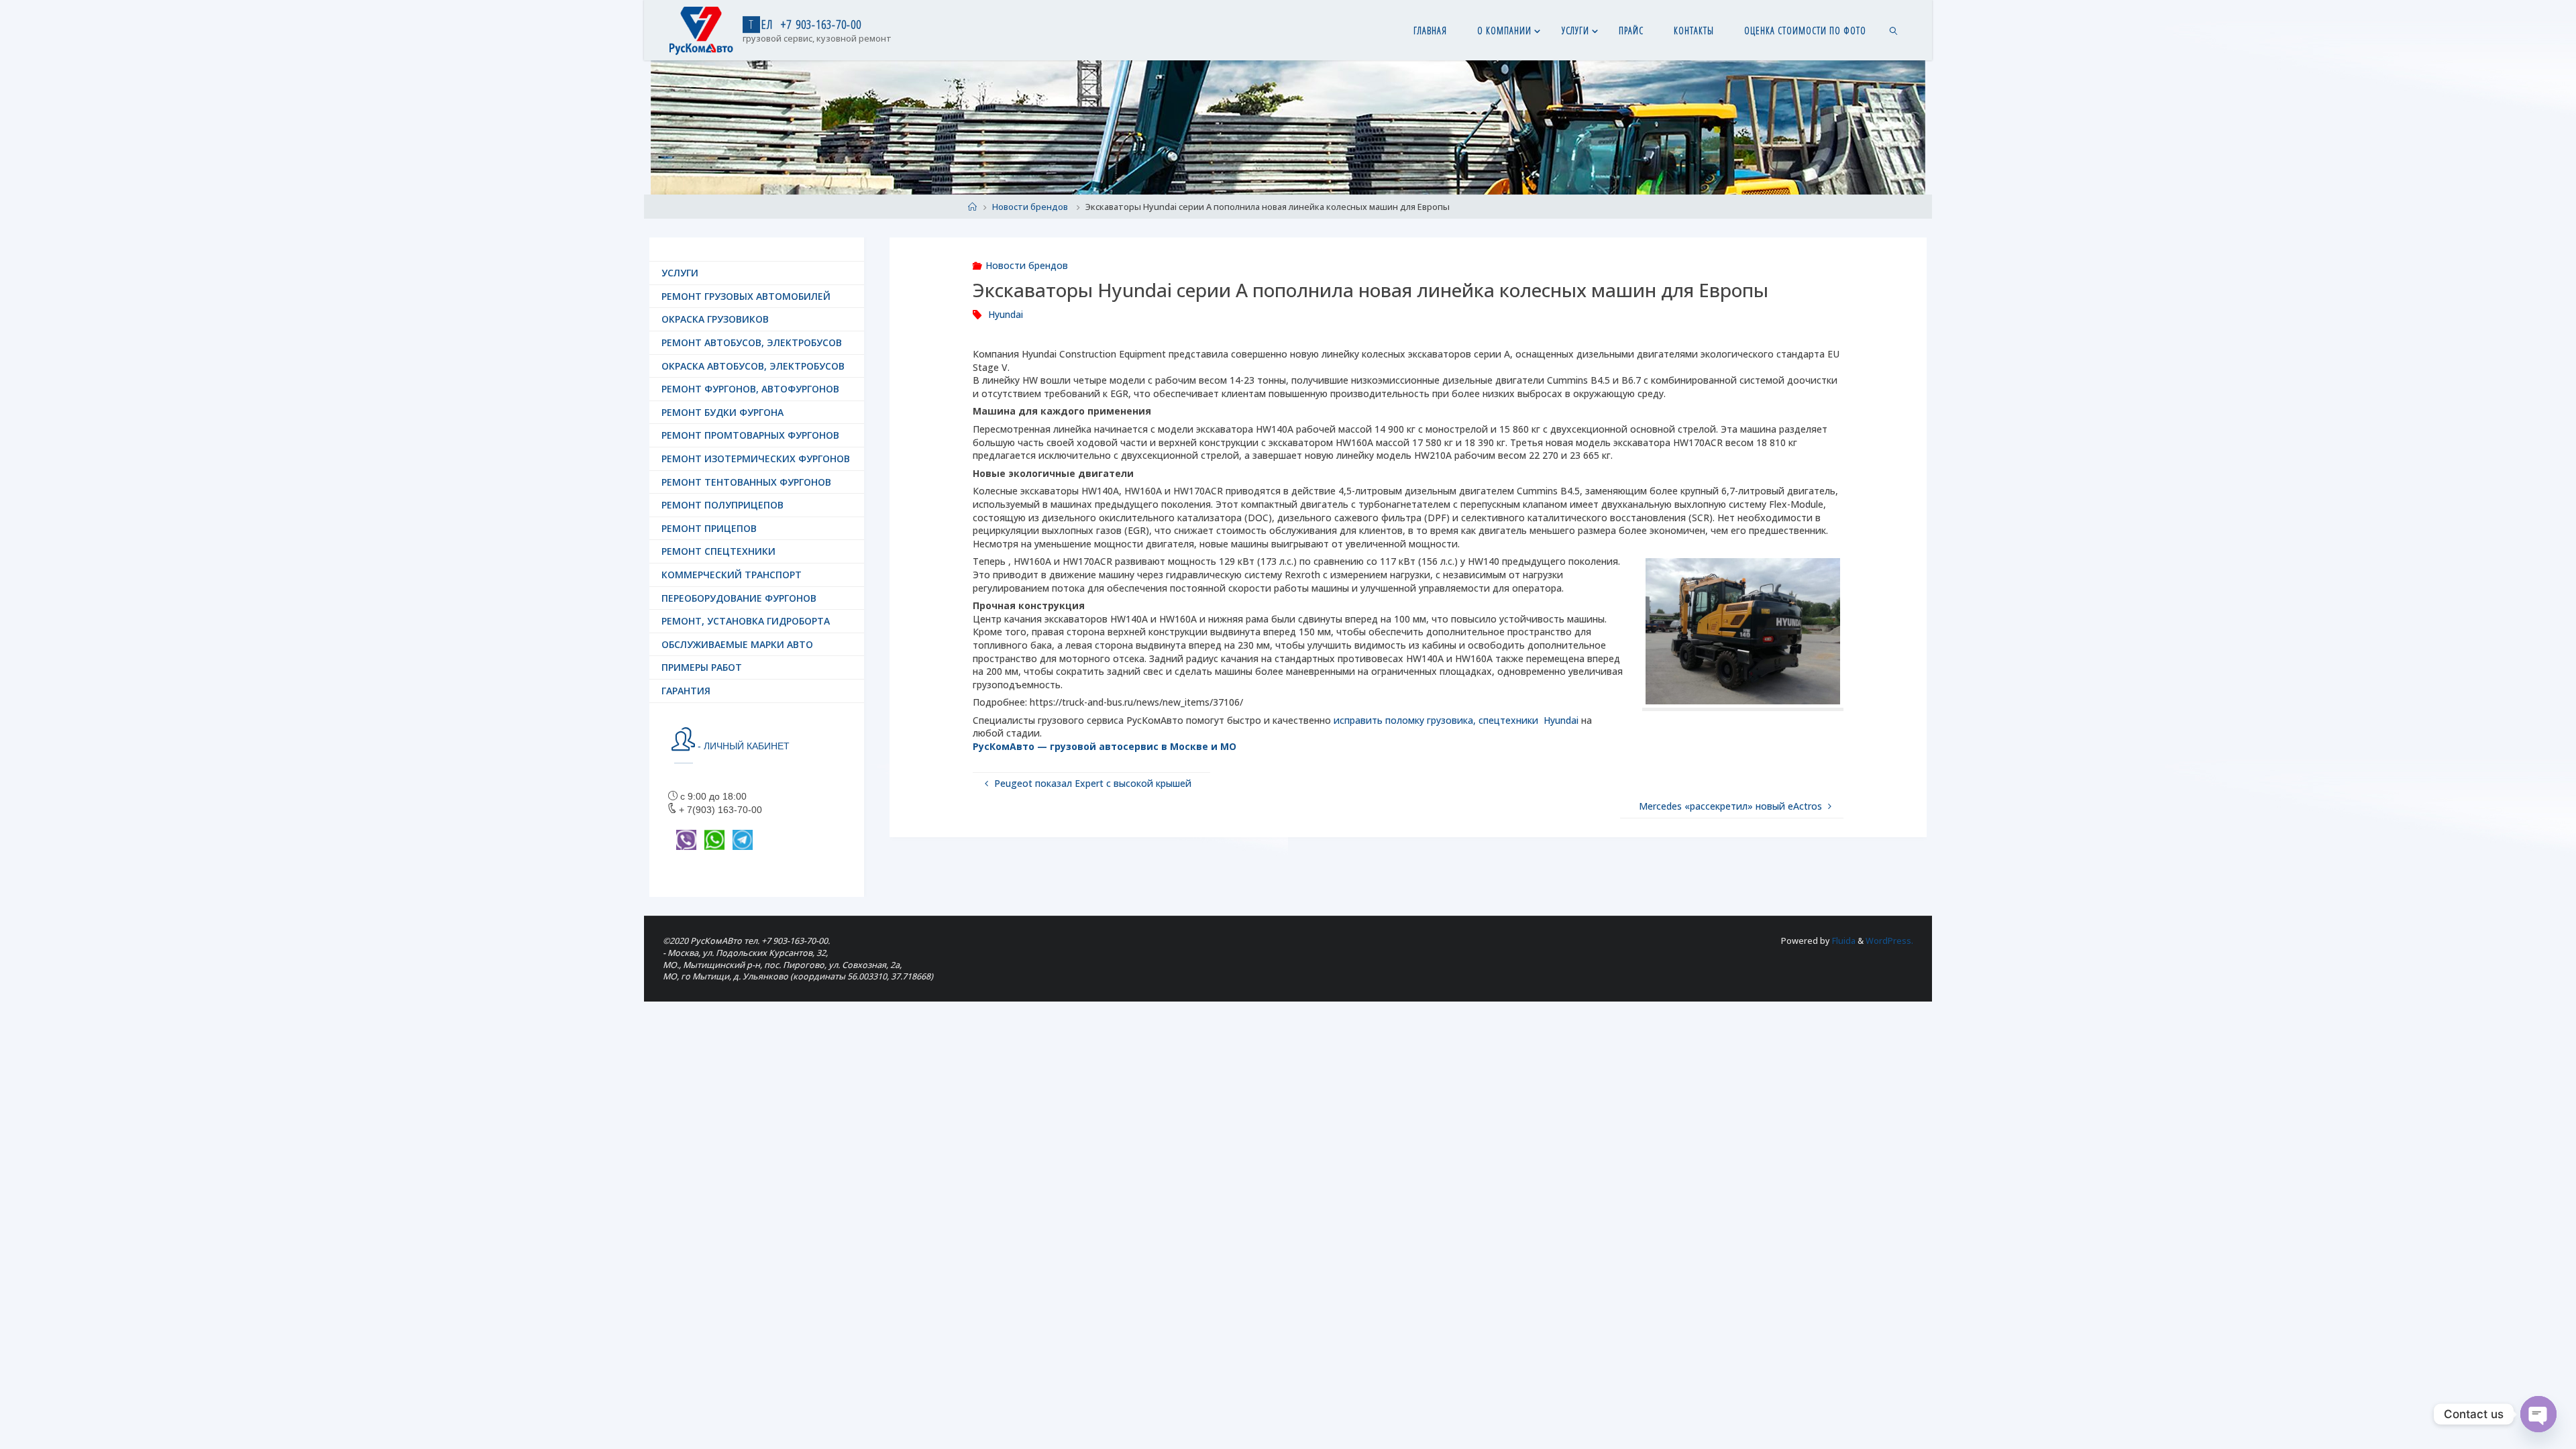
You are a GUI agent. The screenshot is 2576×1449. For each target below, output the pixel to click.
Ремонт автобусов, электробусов (752, 342)
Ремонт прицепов (709, 528)
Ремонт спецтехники (718, 551)
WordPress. (1889, 941)
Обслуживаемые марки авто (737, 644)
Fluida (1843, 941)
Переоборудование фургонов (739, 598)
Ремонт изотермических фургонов (756, 459)
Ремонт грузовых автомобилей (746, 296)
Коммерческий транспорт (732, 575)
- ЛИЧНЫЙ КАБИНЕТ (742, 746)
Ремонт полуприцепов (722, 505)
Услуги (680, 273)
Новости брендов (1030, 207)
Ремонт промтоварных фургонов (750, 435)
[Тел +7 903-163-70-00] (701, 30)
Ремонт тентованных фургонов (746, 482)
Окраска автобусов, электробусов (753, 366)
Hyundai (1006, 314)
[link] (1893, 30)
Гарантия (686, 691)
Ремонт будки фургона (722, 412)
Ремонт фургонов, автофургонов (750, 389)
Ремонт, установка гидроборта (746, 621)
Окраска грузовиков (715, 319)
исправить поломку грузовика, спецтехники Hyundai (1456, 720)
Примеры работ (702, 667)
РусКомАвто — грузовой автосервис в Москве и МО (1105, 746)
